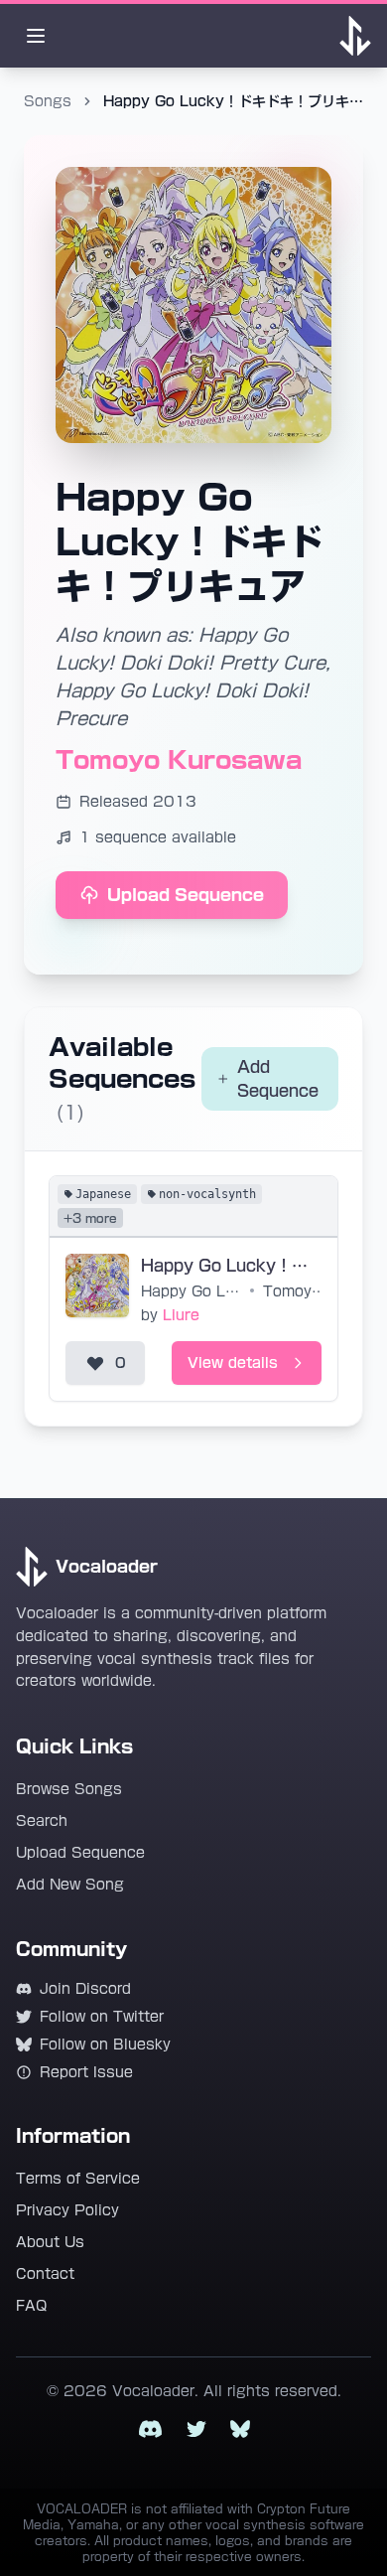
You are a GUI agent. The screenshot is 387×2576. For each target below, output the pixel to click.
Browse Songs (69, 1789)
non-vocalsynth (207, 1194)
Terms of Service (78, 2179)
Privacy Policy (67, 2210)
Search (42, 1821)
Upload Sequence (186, 895)
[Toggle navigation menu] (36, 36)
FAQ (31, 2306)
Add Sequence (278, 1079)
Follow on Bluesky (105, 2045)
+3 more (90, 1218)
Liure (181, 1315)
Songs (48, 101)
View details (233, 1363)
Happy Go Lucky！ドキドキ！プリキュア (193, 1291)
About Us (50, 2242)
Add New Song (70, 1885)
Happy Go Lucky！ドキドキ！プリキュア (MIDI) (231, 1266)
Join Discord (85, 1989)
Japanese (103, 1194)
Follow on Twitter (102, 2017)
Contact (45, 2274)
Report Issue (86, 2072)
